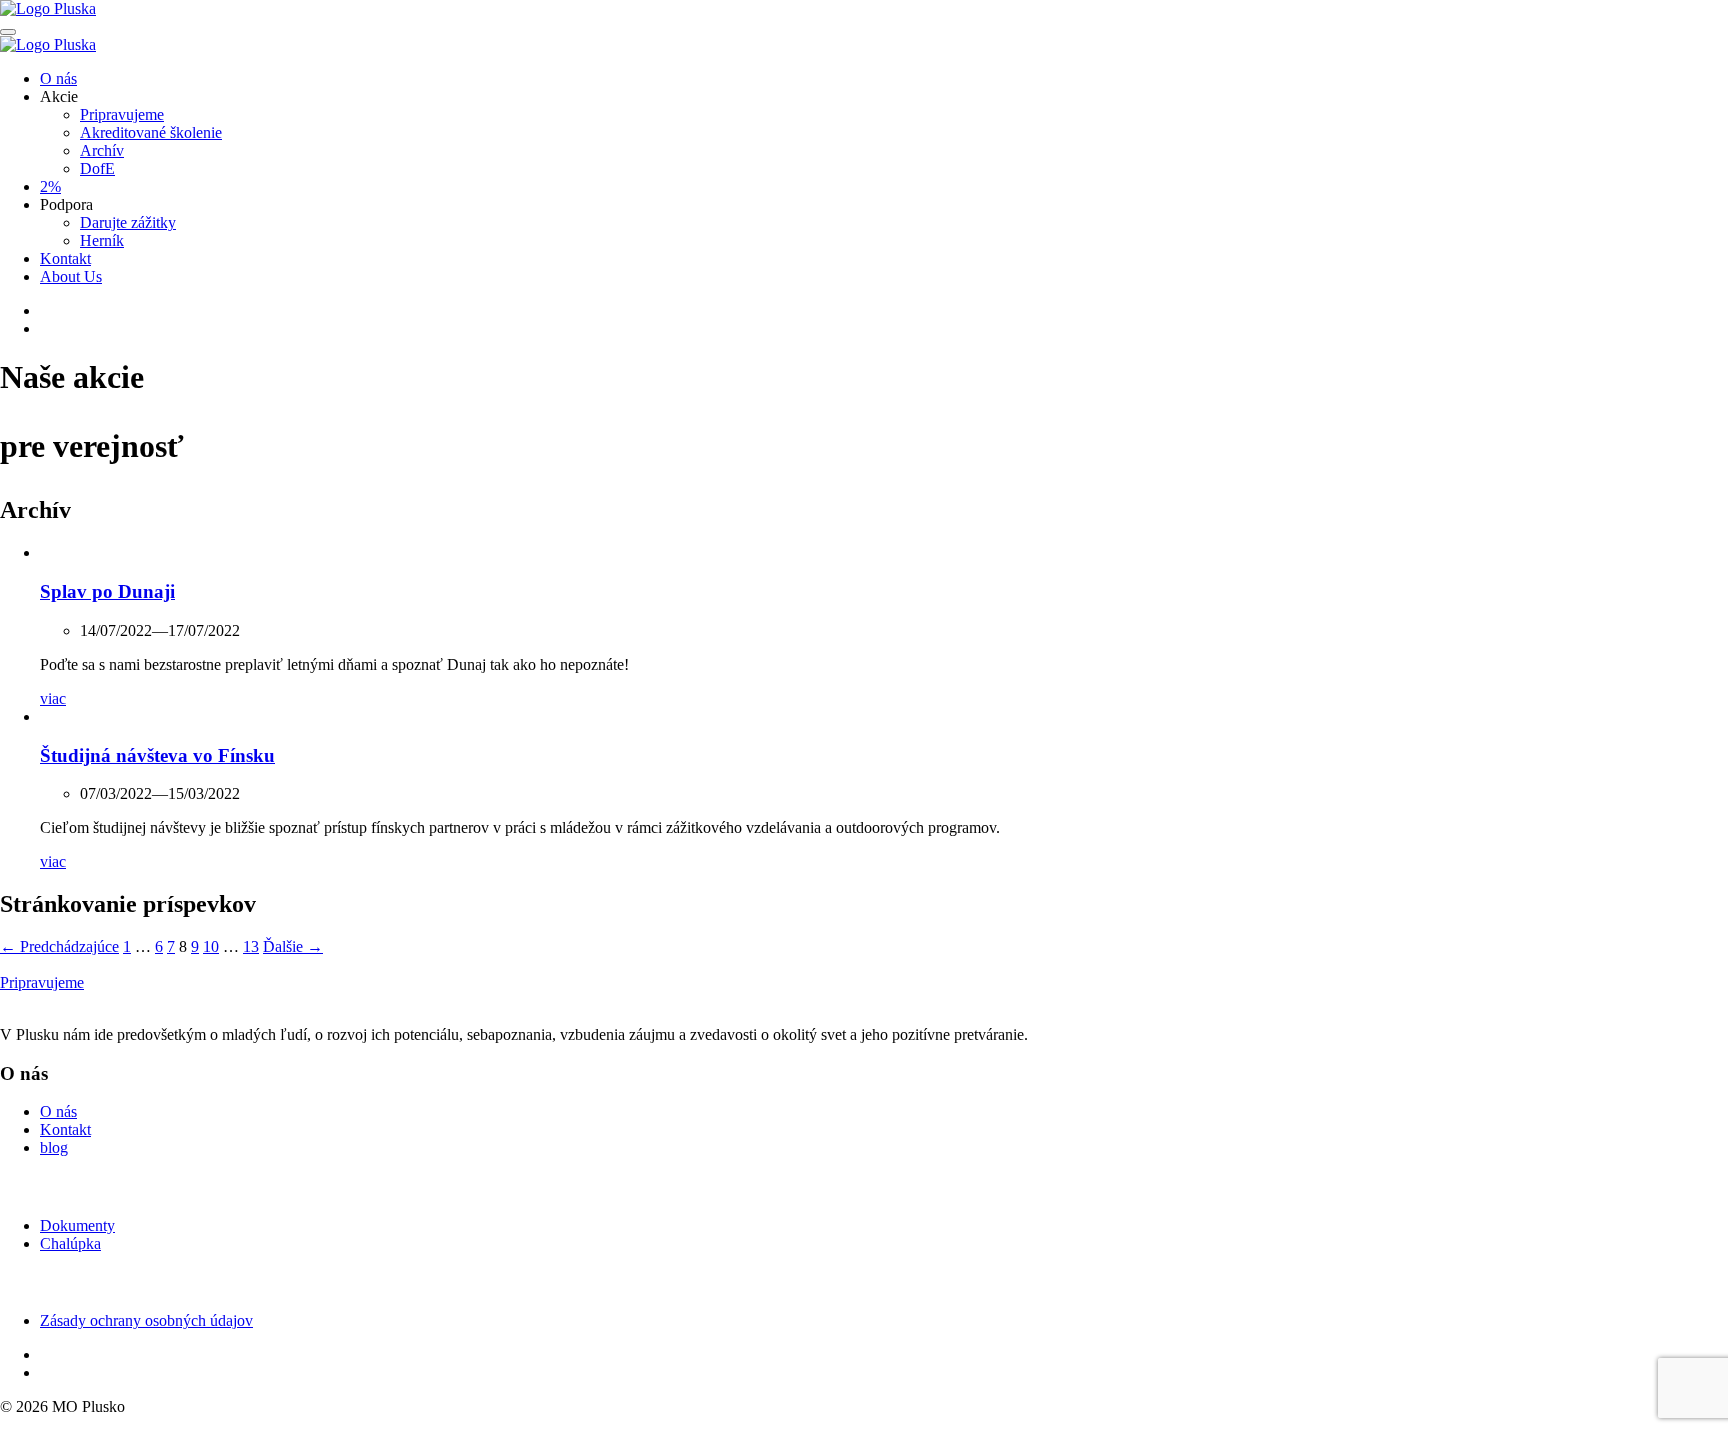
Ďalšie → (293, 946)
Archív (102, 150)
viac (53, 698)
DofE (97, 168)
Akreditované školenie (151, 132)
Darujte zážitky (128, 222)
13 (251, 946)
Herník (102, 240)
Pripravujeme (122, 114)
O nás (58, 78)
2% (50, 186)
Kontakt (65, 258)
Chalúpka (70, 1243)
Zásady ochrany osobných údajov (146, 1320)
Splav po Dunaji (107, 591)
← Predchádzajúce (59, 946)
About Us (71, 276)
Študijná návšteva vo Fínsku (157, 755)
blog (54, 1147)
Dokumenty (77, 1225)
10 (211, 946)
